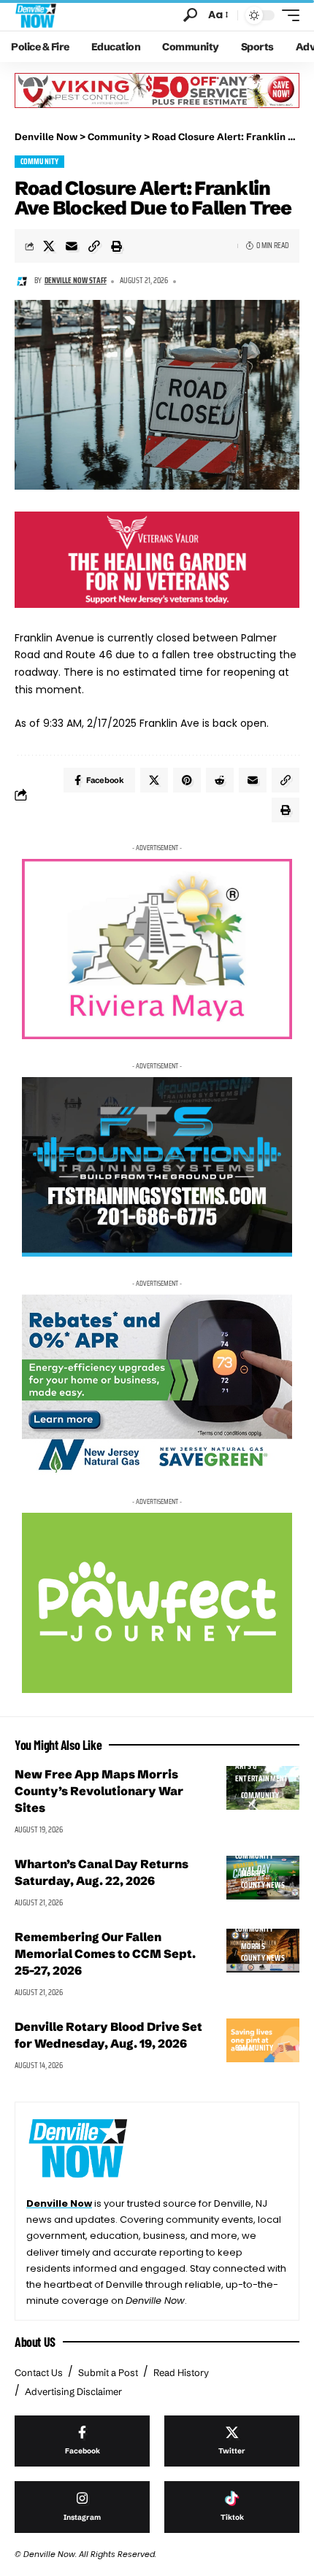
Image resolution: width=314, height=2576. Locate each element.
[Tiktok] (232, 2507)
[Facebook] (82, 2441)
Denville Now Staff (76, 281)
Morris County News (263, 1880)
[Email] (72, 246)
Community (40, 162)
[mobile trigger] (287, 15)
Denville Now (59, 2203)
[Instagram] (82, 2507)
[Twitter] (232, 2441)
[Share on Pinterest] (187, 780)
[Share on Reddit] (220, 780)
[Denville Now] (36, 15)
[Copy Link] (94, 246)
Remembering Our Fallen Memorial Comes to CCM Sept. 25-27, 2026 (105, 1954)
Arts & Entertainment (261, 1773)
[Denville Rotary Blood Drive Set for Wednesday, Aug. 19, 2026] (263, 2040)
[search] (190, 15)
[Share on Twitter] (49, 246)
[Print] (117, 246)
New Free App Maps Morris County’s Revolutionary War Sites (99, 1791)
